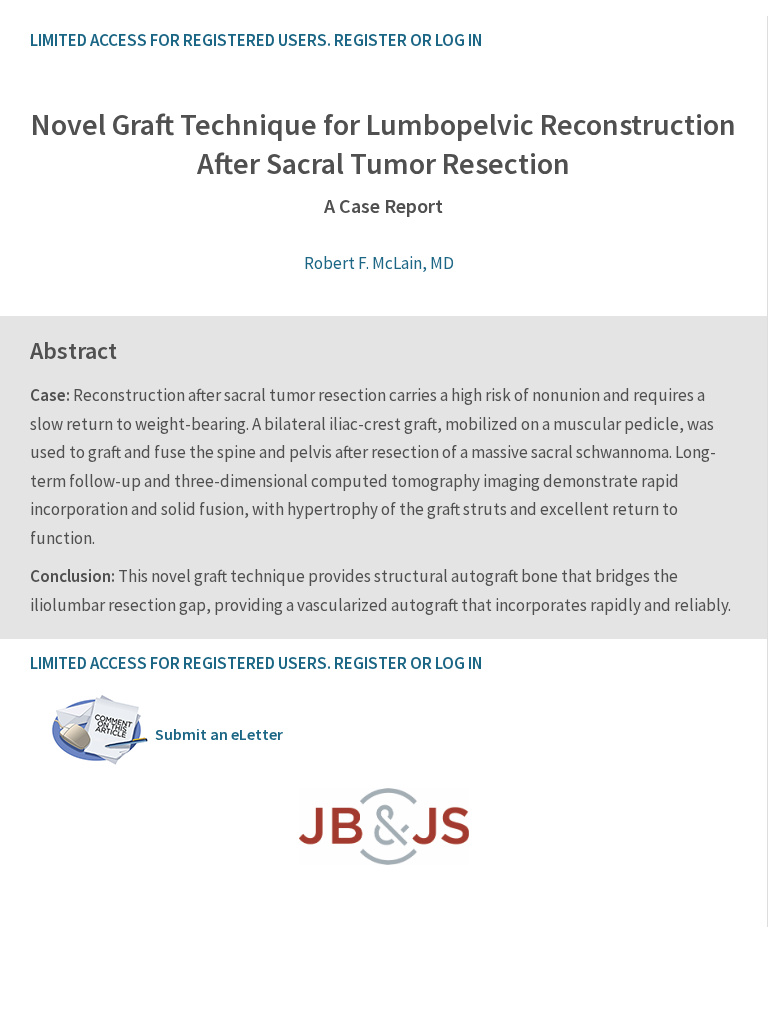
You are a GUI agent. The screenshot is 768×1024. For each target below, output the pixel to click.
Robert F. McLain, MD (379, 263)
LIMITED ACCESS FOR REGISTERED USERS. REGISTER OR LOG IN (256, 40)
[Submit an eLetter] (100, 761)
